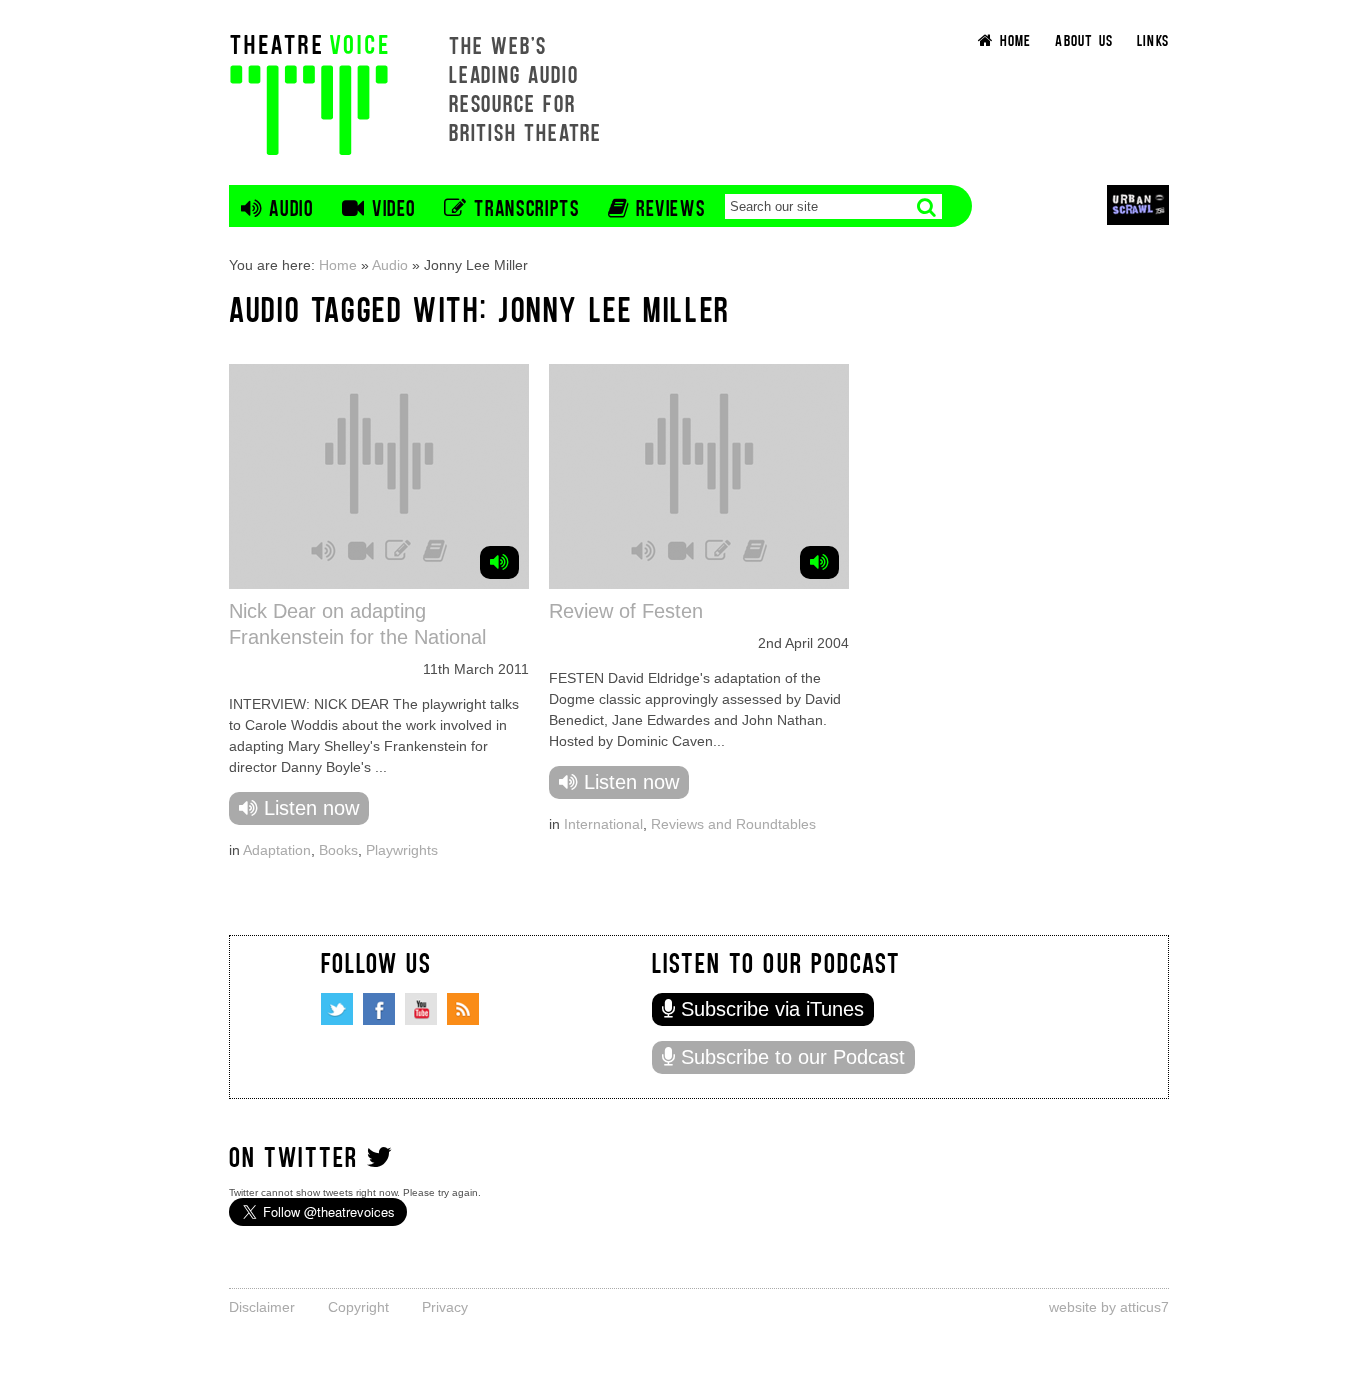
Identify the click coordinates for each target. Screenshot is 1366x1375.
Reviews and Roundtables (733, 824)
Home (338, 265)
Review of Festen (626, 611)
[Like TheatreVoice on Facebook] (379, 1009)
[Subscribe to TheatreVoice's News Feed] (463, 1009)
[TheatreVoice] (309, 92)
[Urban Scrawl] (1138, 204)
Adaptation (277, 850)
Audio (390, 265)
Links (1153, 39)
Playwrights (402, 850)
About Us (1084, 39)
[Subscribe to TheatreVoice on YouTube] (421, 1009)
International (603, 824)
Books (338, 850)
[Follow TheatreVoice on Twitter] (337, 1009)
